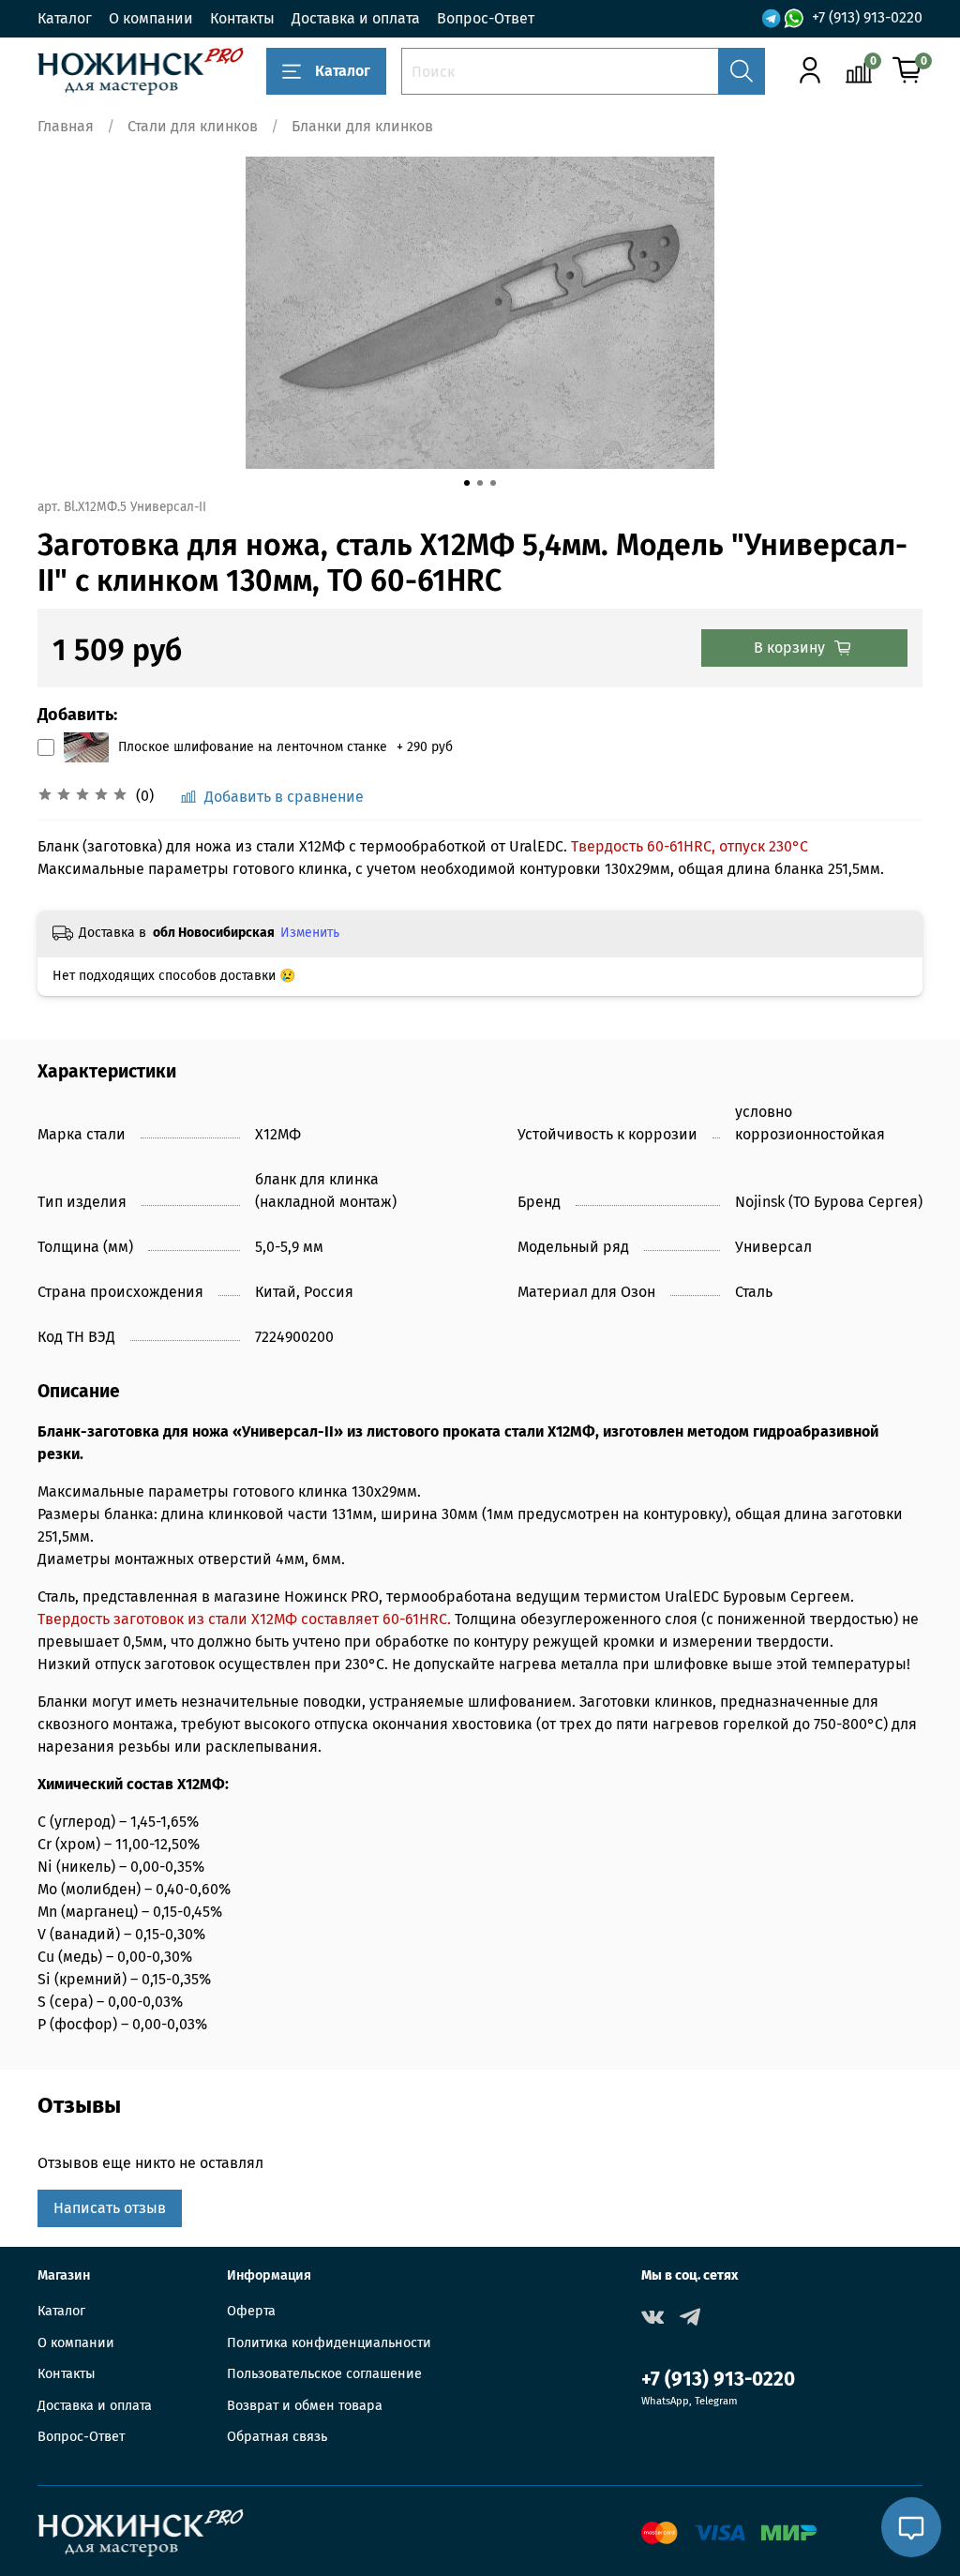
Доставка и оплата (356, 18)
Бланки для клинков (362, 126)
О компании (151, 18)
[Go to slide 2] (480, 483)
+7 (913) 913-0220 (867, 17)
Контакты (242, 18)
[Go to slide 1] (467, 483)
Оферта (251, 2311)
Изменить (310, 933)
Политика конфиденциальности (329, 2343)
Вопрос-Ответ (486, 18)
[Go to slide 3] (493, 483)
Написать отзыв (110, 2208)
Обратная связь (277, 2437)
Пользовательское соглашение (324, 2374)
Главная (66, 126)
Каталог (65, 18)
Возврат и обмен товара (305, 2406)
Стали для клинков (193, 126)
